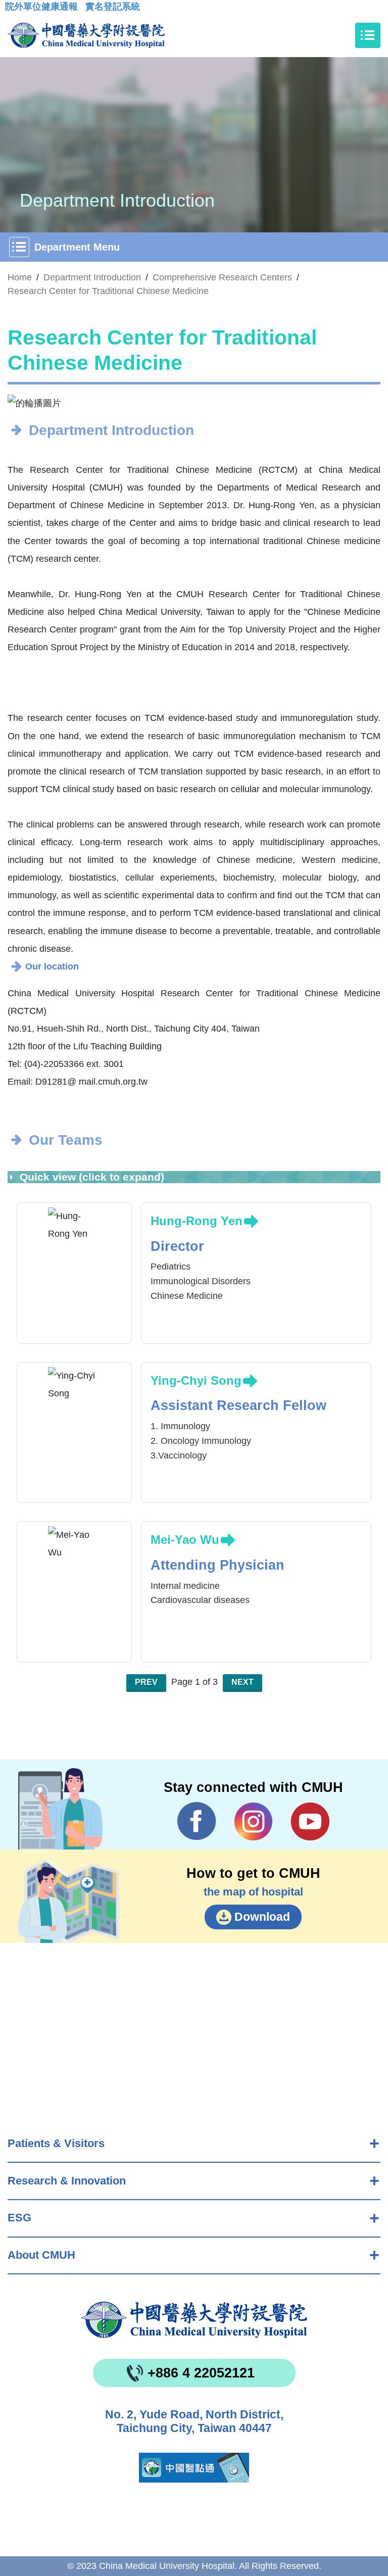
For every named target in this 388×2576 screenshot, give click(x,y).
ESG (19, 2218)
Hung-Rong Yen (197, 1221)
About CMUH (41, 2255)
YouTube (310, 1821)
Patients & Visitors (56, 2143)
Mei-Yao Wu (185, 1540)
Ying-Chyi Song (196, 1380)
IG (253, 1821)
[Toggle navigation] (368, 35)
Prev (146, 1682)
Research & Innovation (67, 2181)
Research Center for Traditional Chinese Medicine (108, 291)
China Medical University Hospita (194, 2320)
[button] (180, 399)
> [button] (362, 404)
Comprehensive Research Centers (222, 277)
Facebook (197, 1821)
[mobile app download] (194, 2468)
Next (243, 1682)
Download (262, 1917)
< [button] (26, 404)
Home (20, 277)
